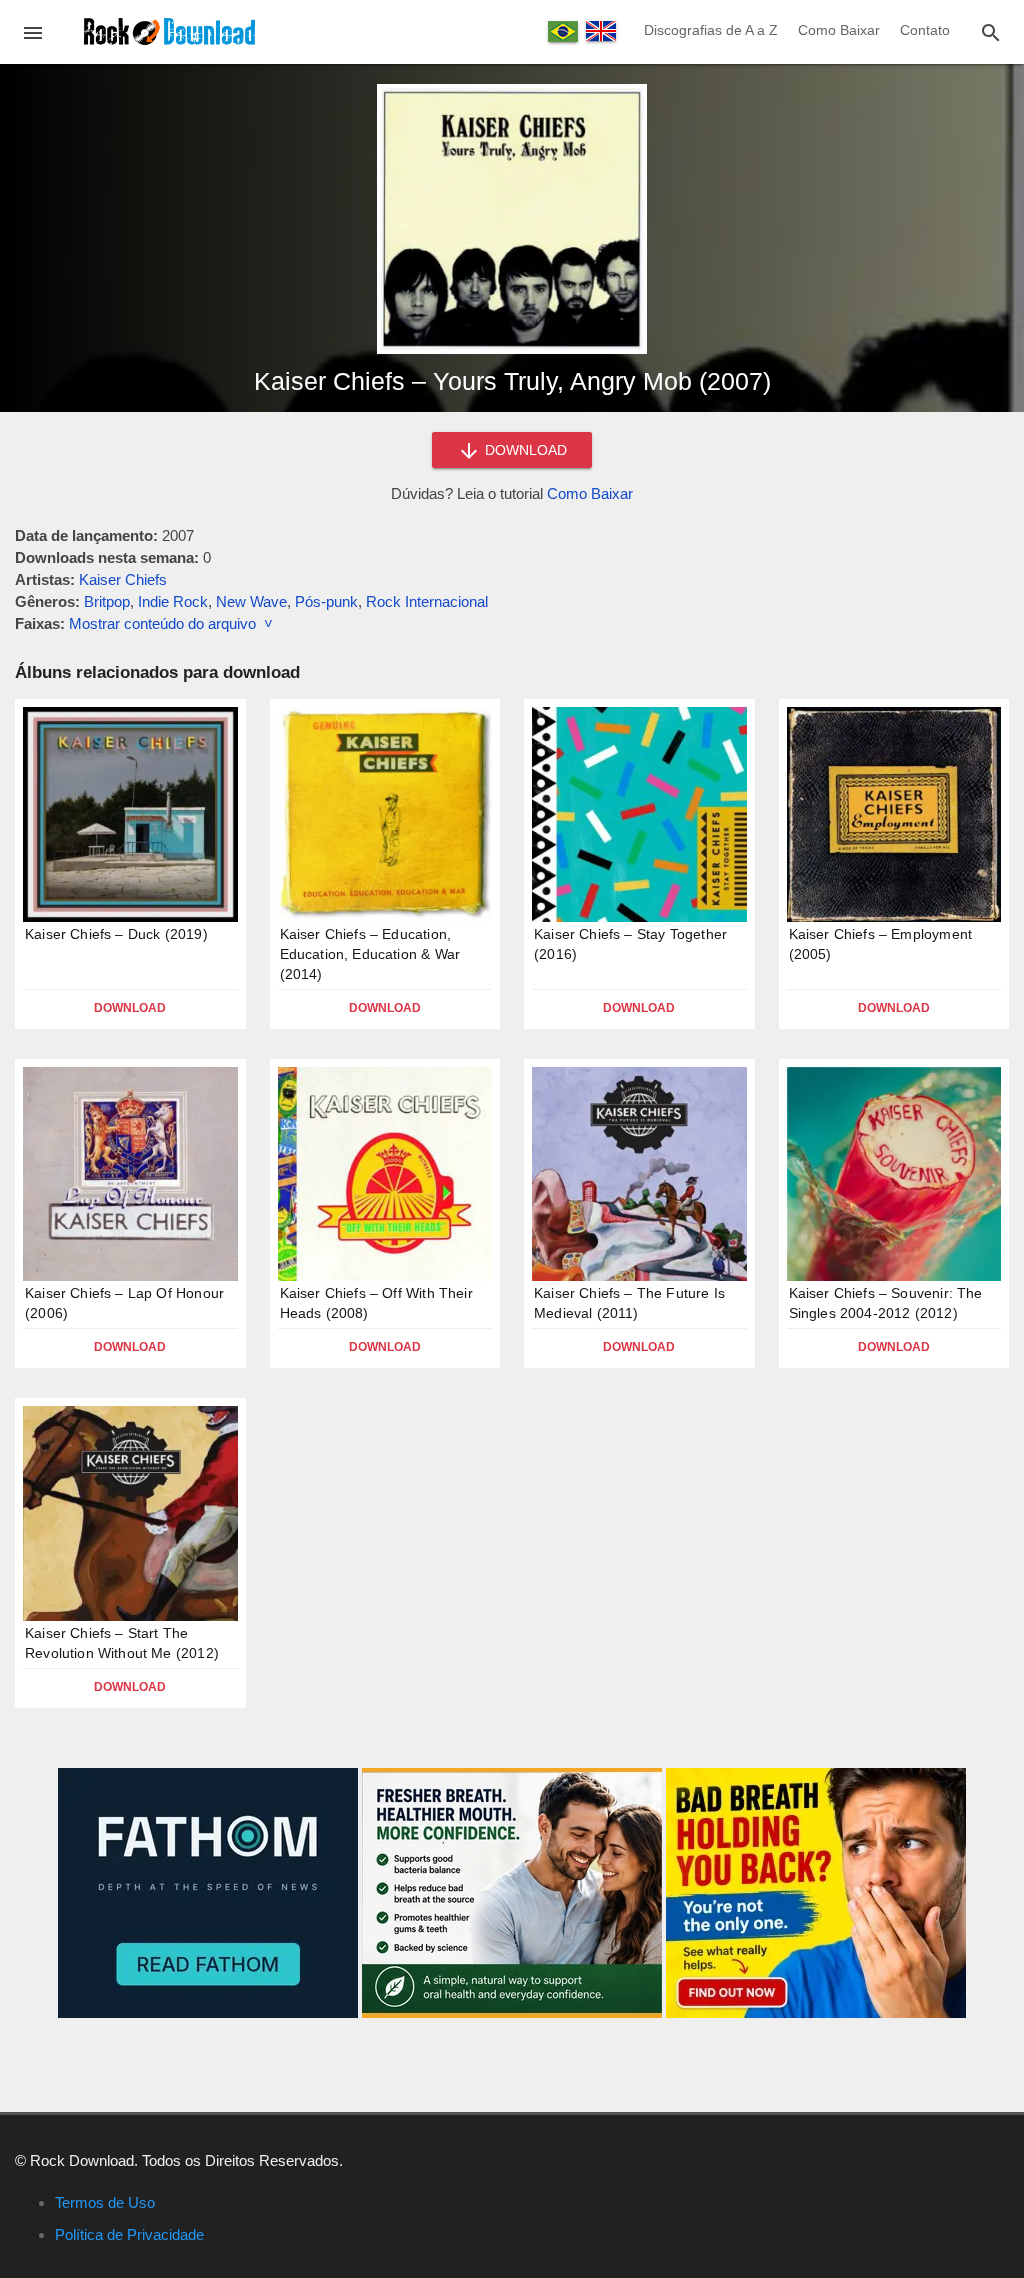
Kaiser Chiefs (123, 579)
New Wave (251, 601)
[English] (601, 31)
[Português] (563, 31)
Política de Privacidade (129, 2234)
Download (130, 1008)
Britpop (107, 601)
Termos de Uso (105, 2202)
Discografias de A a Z (711, 30)
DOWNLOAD (524, 450)
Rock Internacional (427, 601)
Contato (925, 30)
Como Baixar (839, 30)
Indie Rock (173, 601)
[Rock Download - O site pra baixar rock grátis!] (169, 30)
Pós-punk (326, 601)
